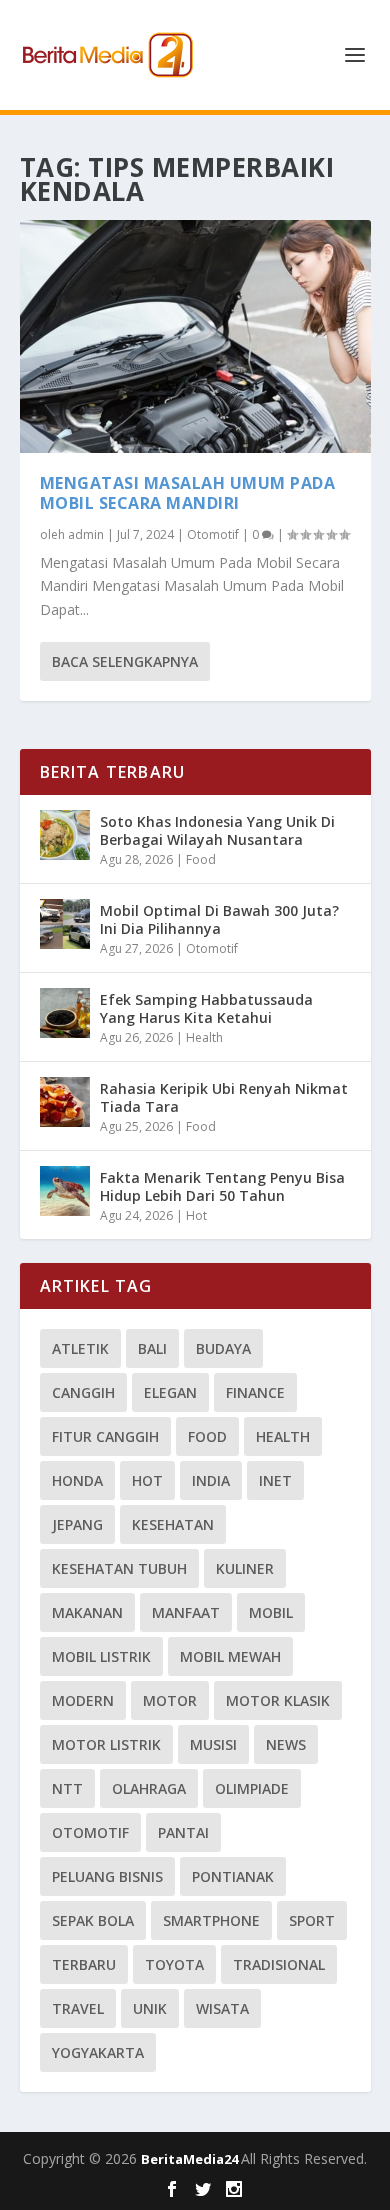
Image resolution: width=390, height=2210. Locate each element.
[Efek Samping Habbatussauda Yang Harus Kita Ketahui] (65, 1013)
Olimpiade (252, 1788)
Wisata (222, 2008)
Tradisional (279, 1964)
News (286, 1744)
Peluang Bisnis (107, 1876)
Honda (77, 1480)
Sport (312, 1920)
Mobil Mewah (230, 1656)
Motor (170, 1700)
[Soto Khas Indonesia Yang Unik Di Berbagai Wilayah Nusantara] (65, 835)
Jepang (77, 1524)
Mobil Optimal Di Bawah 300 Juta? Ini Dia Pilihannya (219, 919)
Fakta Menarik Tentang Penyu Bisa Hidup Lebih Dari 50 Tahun (222, 1186)
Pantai (183, 1832)
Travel (78, 2008)
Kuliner (245, 1568)
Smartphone (211, 1920)
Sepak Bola (93, 1920)
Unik (150, 2008)
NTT (67, 1788)
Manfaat (186, 1612)
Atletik (80, 1348)
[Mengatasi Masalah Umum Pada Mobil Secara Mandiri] (195, 336)
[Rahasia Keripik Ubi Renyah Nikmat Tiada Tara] (65, 1102)
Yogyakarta (98, 2052)
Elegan (170, 1392)
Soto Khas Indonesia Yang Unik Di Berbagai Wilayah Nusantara (217, 830)
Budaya (223, 1348)
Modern (83, 1700)
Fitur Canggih (105, 1436)
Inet (275, 1480)
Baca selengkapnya (125, 661)
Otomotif (213, 534)
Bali (152, 1348)
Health (204, 1037)
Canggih (83, 1392)
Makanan (87, 1612)
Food (201, 859)
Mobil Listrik (101, 1656)
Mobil (271, 1612)
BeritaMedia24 (191, 2159)
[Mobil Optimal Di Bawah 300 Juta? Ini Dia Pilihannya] (65, 924)
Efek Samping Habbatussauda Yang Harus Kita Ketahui (206, 1008)
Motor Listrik (106, 1744)
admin (86, 534)
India (211, 1480)
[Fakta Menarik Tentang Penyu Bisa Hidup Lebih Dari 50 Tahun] (65, 1191)
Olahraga (149, 1788)
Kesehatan (173, 1524)
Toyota (174, 1964)
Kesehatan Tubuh (119, 1568)
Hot (196, 1215)
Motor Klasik (278, 1700)
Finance (255, 1392)
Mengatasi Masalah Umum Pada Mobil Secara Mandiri (188, 493)
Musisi (213, 1744)
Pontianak (233, 1876)
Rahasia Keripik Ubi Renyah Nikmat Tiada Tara (224, 1097)
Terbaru (84, 1964)
